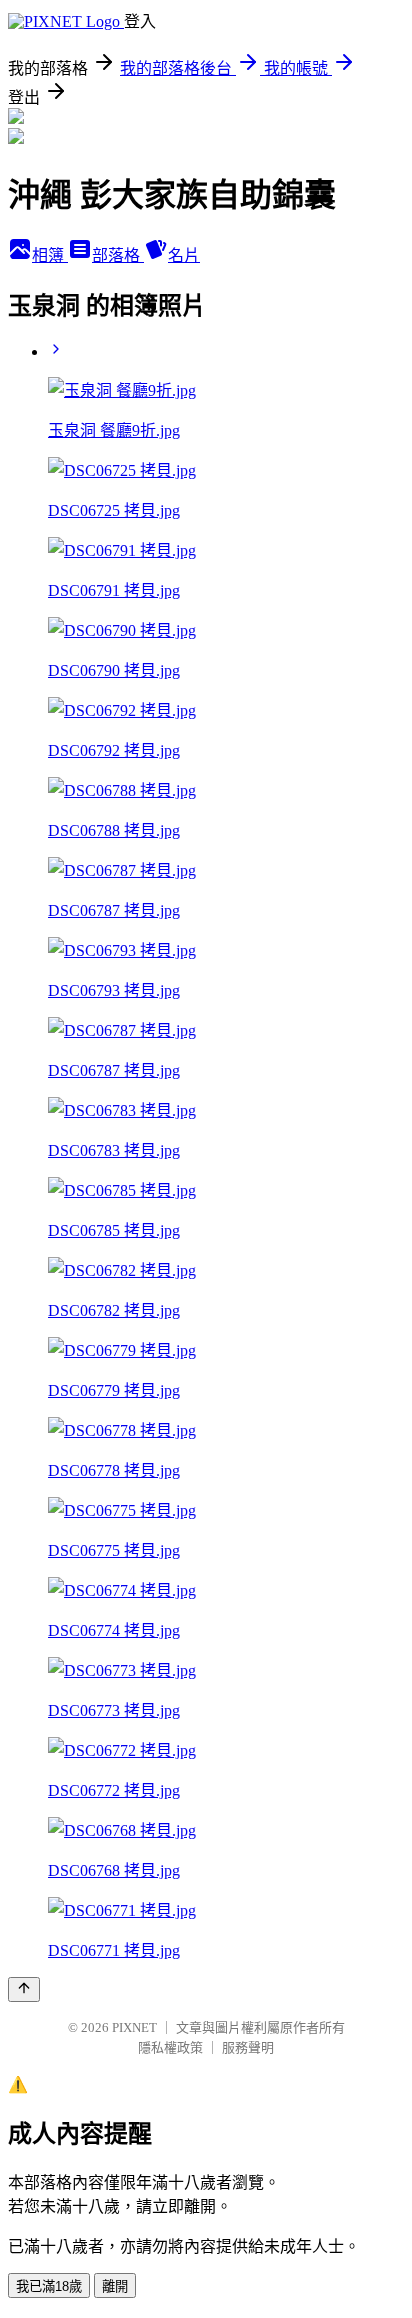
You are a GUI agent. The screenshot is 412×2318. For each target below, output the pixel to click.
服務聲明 (248, 2047)
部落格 (118, 255)
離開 (115, 2286)
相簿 (50, 255)
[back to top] (24, 1989)
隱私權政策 (170, 2047)
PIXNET (134, 2027)
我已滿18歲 (49, 2286)
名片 (184, 255)
